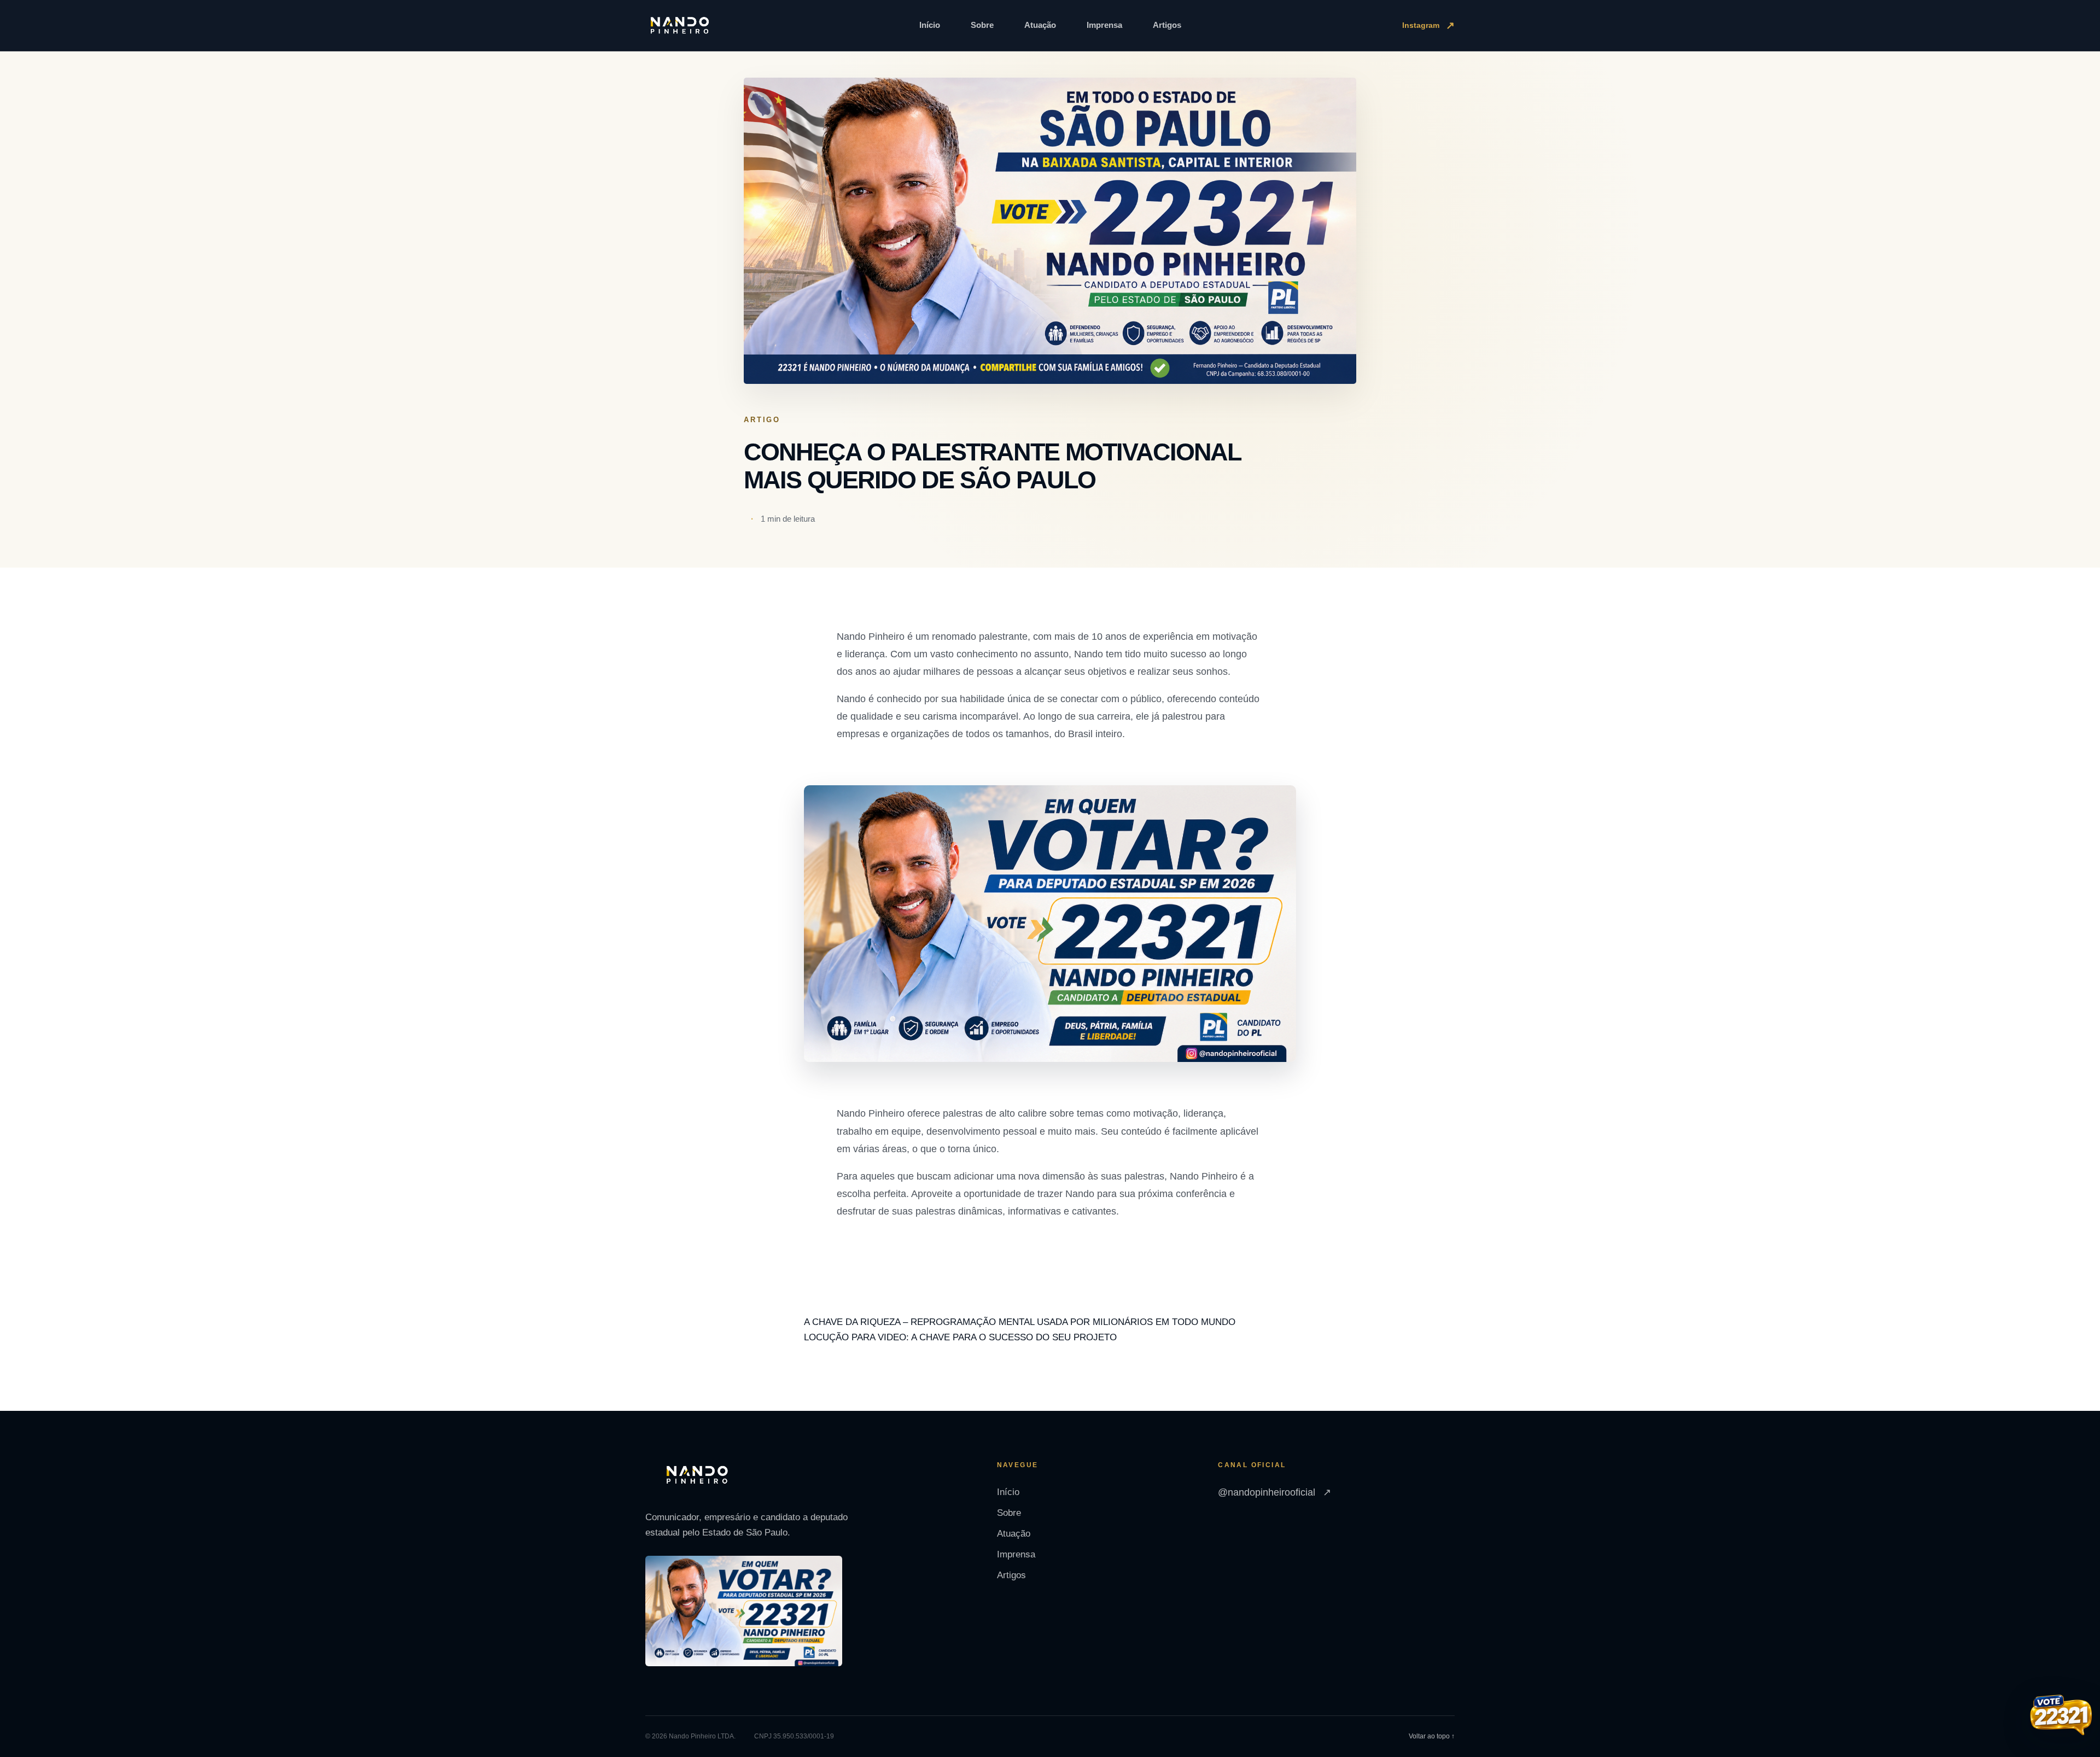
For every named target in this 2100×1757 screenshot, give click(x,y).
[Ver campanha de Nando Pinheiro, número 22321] (2061, 1717)
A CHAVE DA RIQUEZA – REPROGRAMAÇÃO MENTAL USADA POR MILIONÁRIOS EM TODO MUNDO (1020, 1322)
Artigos (1167, 25)
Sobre (982, 25)
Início (930, 25)
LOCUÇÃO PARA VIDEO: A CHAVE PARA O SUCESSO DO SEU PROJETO (960, 1337)
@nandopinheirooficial (1274, 1492)
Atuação (1040, 25)
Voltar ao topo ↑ (1432, 1736)
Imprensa (1104, 25)
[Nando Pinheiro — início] (680, 26)
